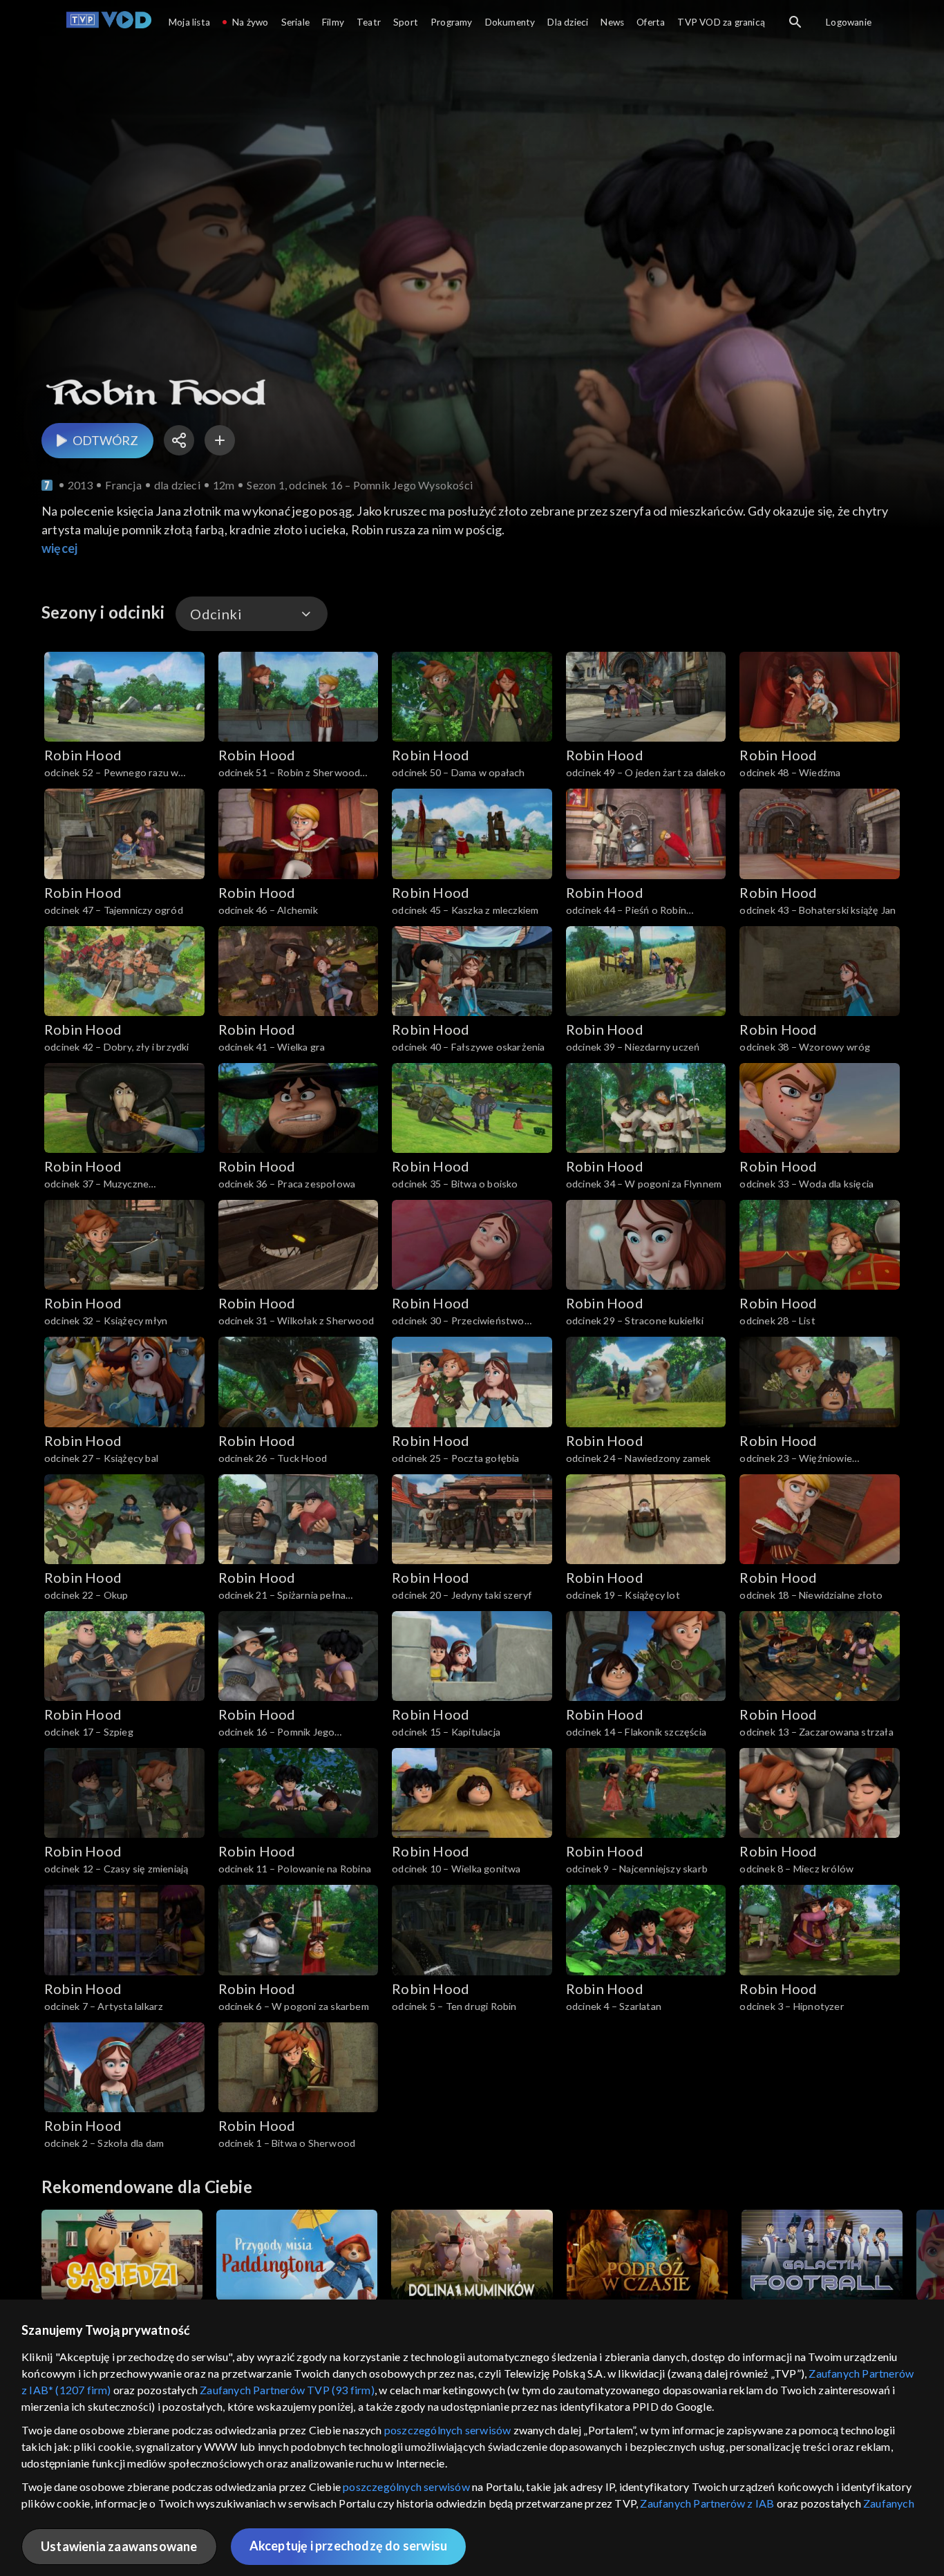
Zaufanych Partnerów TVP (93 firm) (287, 2390)
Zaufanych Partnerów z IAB (707, 2503)
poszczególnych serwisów (448, 2430)
